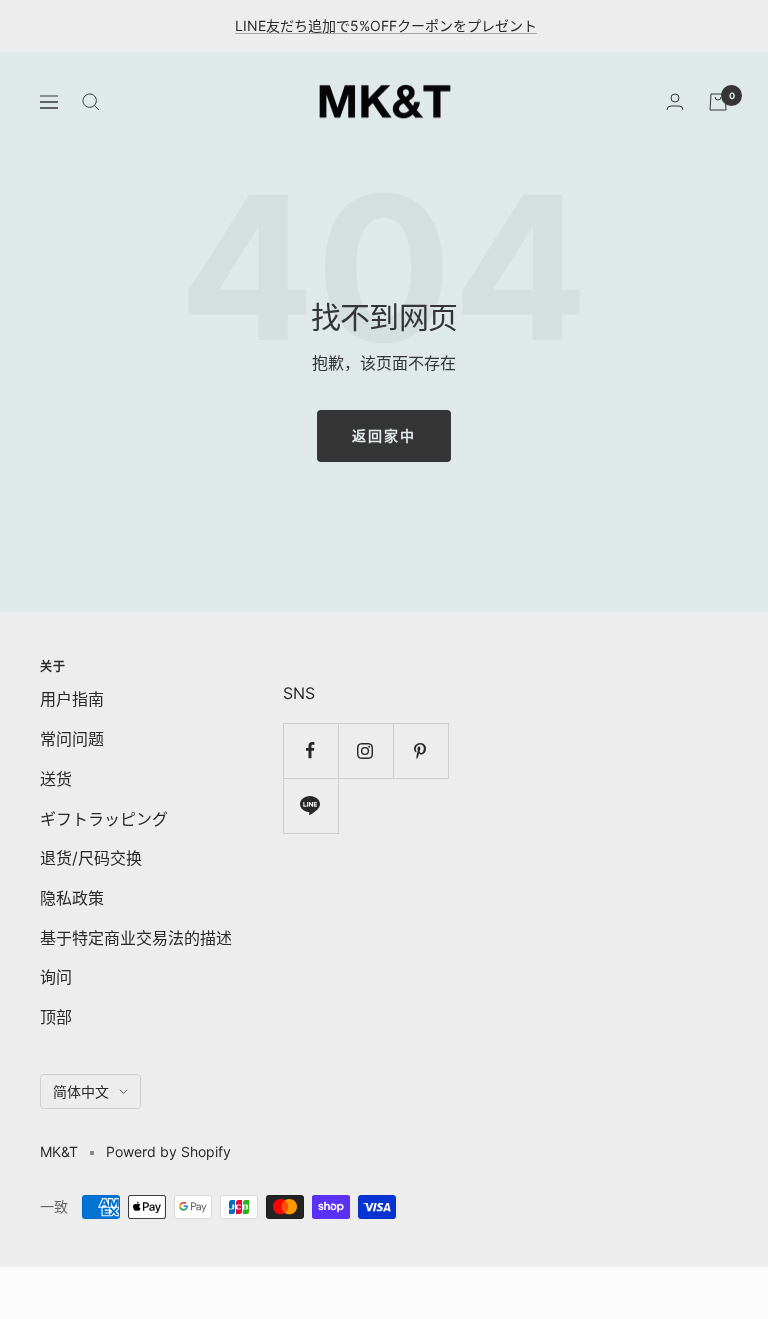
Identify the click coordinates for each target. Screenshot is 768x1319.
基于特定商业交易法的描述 (136, 938)
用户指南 (72, 699)
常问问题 (72, 739)
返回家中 (384, 435)
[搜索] (91, 102)
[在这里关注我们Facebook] (310, 750)
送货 (56, 779)
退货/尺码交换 (91, 858)
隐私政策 (72, 898)
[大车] (718, 102)
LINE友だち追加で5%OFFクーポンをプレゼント (386, 25)
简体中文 (81, 1091)
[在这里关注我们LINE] (310, 805)
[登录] (675, 101)
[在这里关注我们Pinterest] (420, 750)
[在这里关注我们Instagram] (365, 750)
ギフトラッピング (104, 819)
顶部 (56, 1017)
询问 (56, 977)
